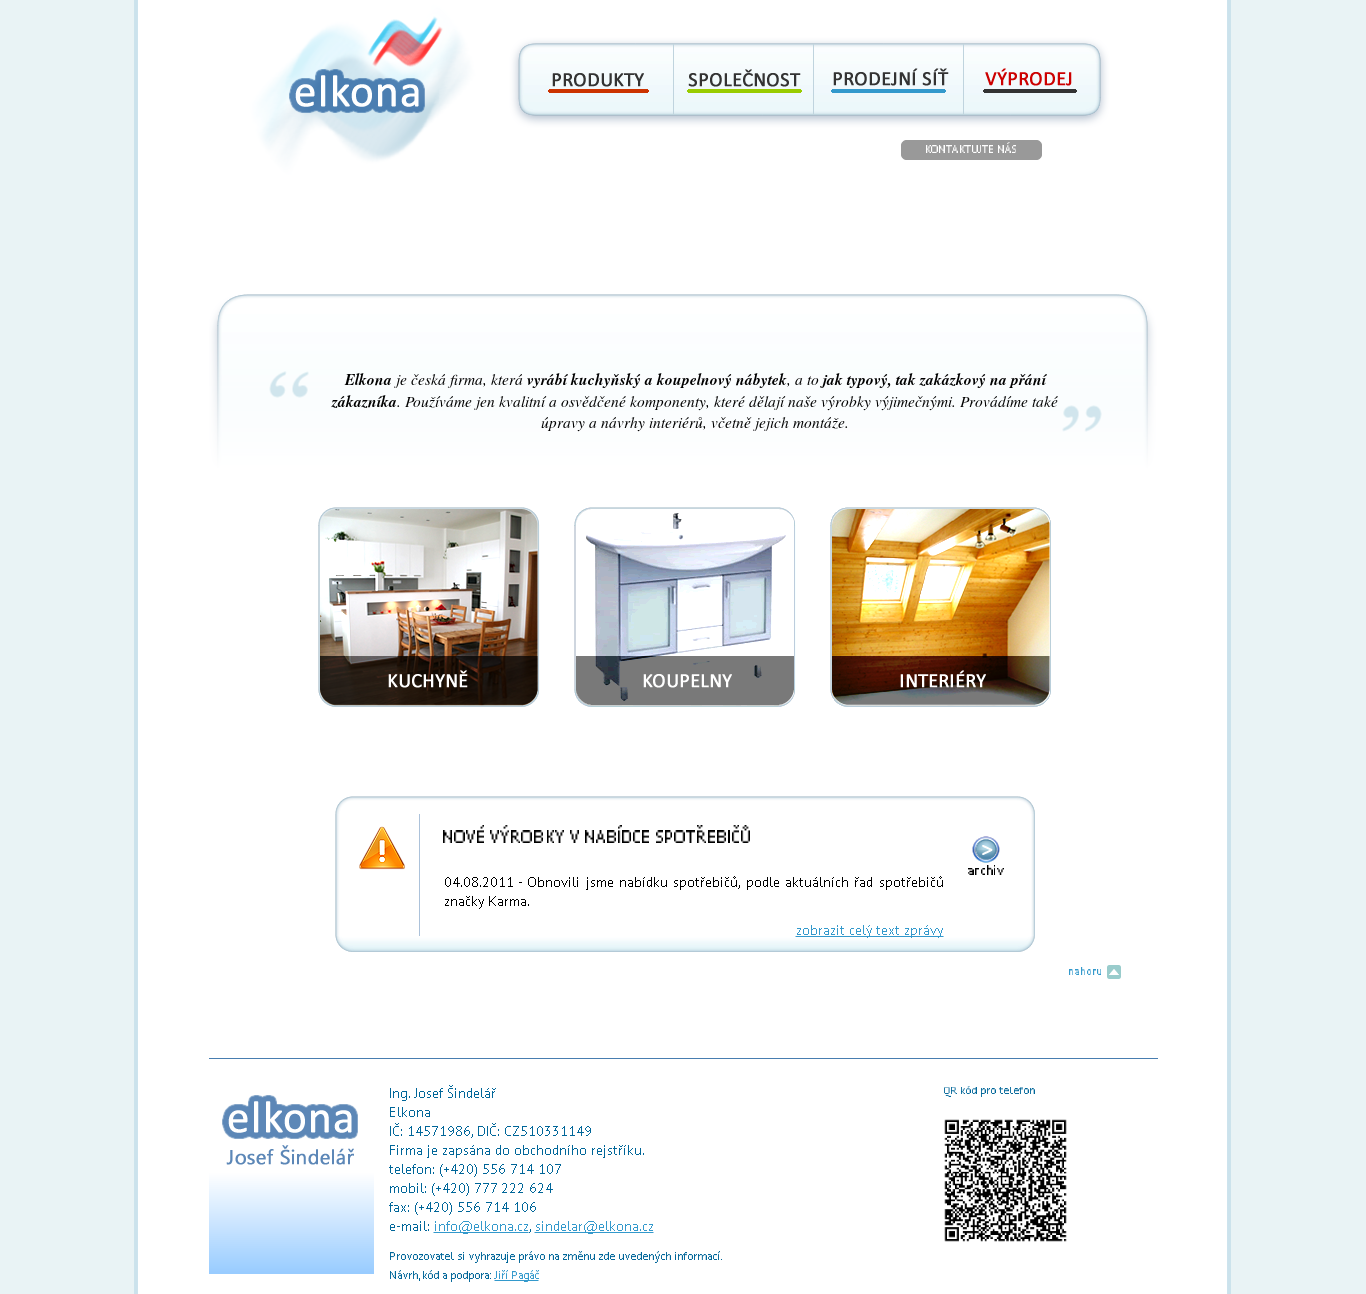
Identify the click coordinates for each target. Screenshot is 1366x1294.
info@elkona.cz (481, 1226)
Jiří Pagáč (517, 1275)
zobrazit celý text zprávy (870, 930)
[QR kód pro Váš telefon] (1005, 1239)
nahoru (1087, 971)
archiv (986, 870)
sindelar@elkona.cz (594, 1226)
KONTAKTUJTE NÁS (971, 149)
